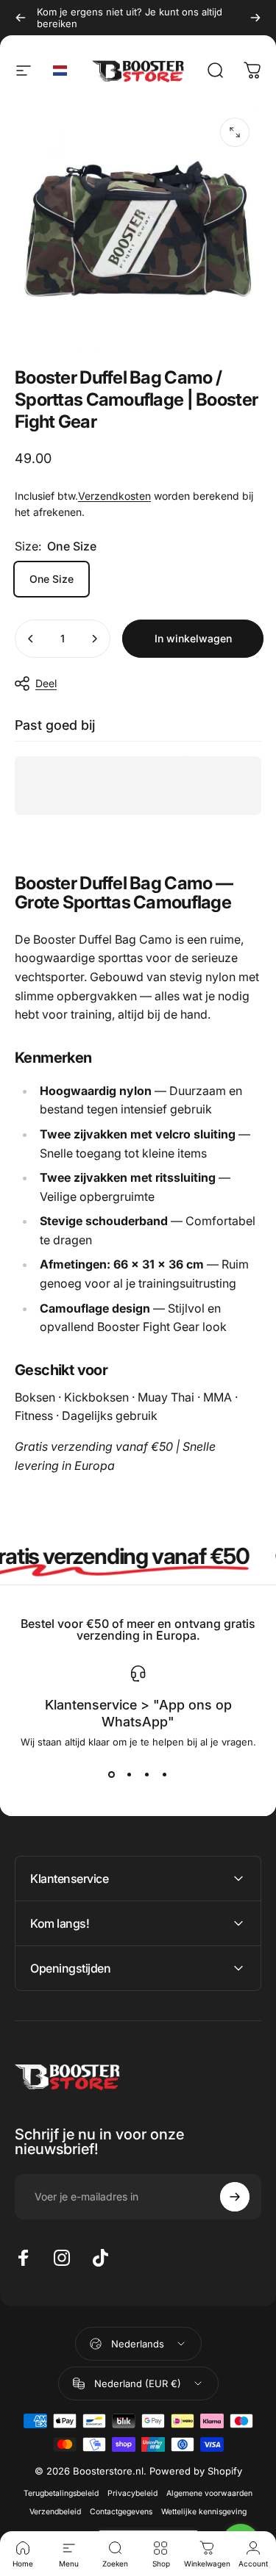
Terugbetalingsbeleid (61, 2493)
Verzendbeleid (55, 2512)
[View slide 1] (112, 1774)
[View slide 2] (130, 1774)
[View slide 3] (147, 1774)
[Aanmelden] (235, 2197)
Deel (46, 683)
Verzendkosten (114, 496)
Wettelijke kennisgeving (204, 2512)
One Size (52, 579)
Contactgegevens (121, 2512)
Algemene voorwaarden (209, 2493)
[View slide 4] (165, 1774)
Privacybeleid (132, 2493)
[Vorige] (21, 18)
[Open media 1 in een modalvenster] (235, 132)
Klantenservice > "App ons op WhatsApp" (138, 1713)
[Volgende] (255, 18)
